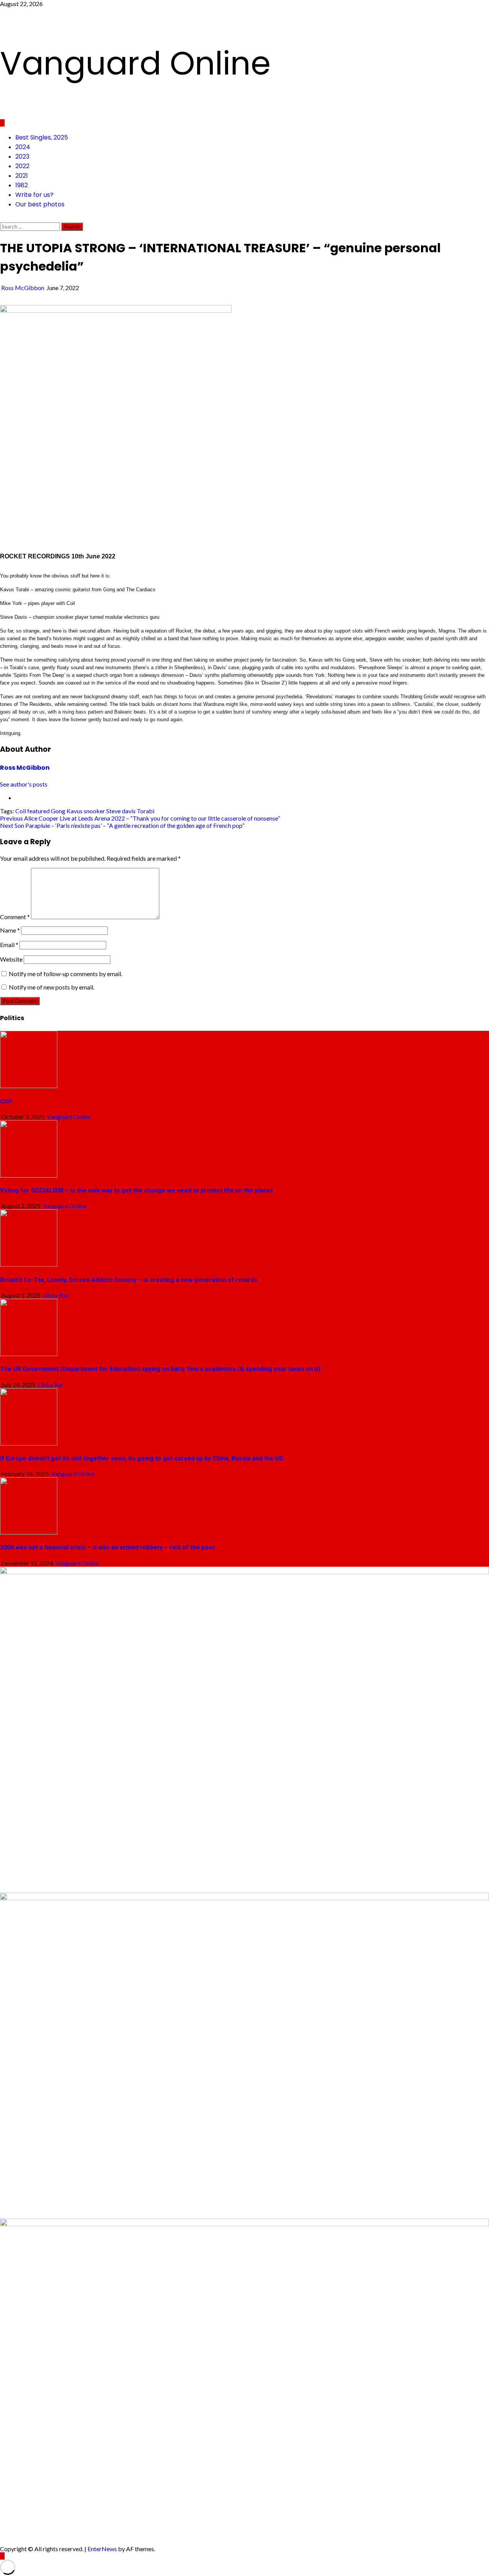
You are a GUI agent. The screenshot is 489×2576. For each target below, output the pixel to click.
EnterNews (102, 2549)
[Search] (2, 219)
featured (38, 811)
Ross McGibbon (23, 288)
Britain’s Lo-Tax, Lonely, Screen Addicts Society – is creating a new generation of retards (129, 1280)
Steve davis (121, 811)
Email (9, 945)
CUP (6, 1101)
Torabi (146, 811)
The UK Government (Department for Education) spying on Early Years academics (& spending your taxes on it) (160, 1369)
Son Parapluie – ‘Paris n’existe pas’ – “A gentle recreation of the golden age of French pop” (122, 825)
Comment (15, 917)
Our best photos (40, 204)
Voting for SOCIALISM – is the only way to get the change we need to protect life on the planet (136, 1190)
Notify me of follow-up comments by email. (66, 974)
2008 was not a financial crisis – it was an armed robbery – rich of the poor (108, 1547)
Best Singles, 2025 (42, 137)
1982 (22, 185)
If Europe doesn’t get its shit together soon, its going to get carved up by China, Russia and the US (142, 1458)
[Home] (2, 123)
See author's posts (24, 784)
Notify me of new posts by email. (52, 987)
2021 (22, 176)
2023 (22, 157)
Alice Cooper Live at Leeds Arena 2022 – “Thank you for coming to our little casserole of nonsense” (140, 818)
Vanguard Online (135, 63)
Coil (21, 811)
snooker (94, 811)
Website (11, 959)
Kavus (74, 811)
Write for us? (34, 195)
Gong (58, 811)
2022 (22, 166)
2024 (23, 147)
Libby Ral (55, 1295)
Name (10, 930)
